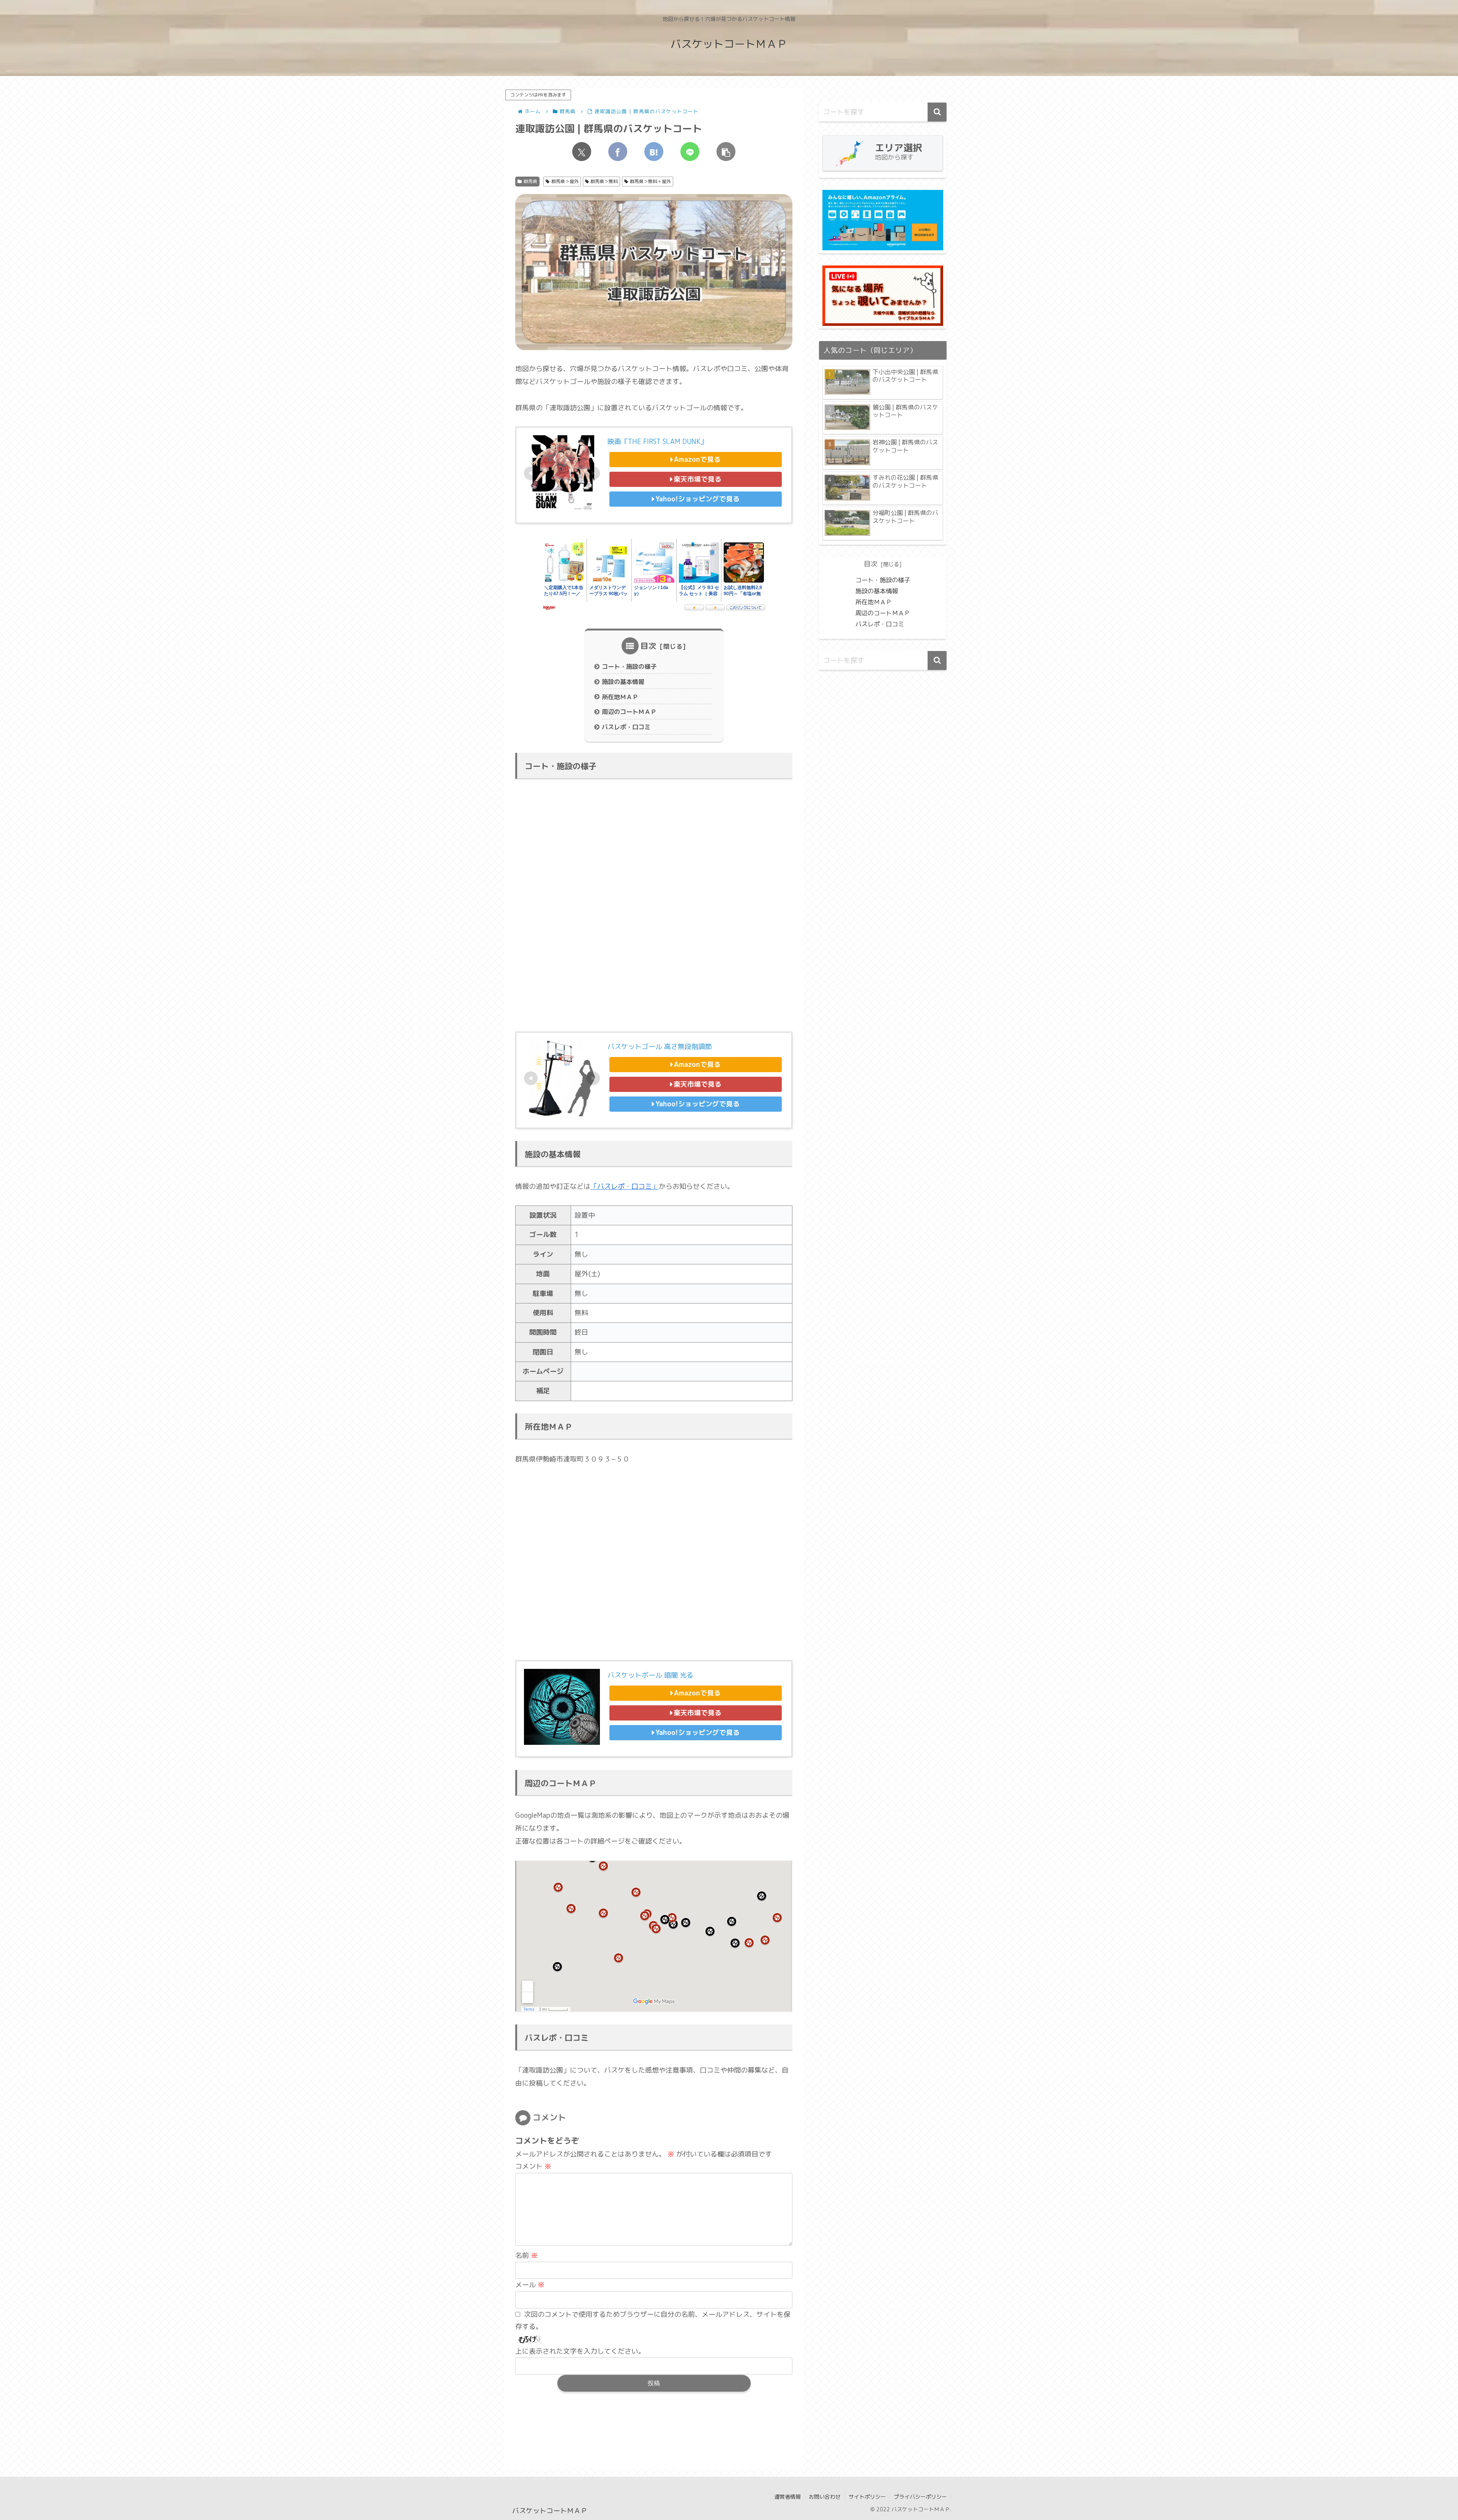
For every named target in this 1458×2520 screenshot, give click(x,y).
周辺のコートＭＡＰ (629, 712)
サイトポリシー (867, 2497)
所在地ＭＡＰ (620, 697)
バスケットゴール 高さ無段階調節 (660, 1047)
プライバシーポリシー (920, 2497)
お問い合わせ (825, 2497)
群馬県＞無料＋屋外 (650, 181)
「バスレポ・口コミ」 (625, 1186)
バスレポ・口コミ (626, 727)
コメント (533, 2166)
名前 (526, 2255)
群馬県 (530, 181)
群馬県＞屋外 (565, 181)
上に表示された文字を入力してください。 (580, 2351)
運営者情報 (787, 2497)
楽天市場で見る (697, 479)
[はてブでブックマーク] (654, 152)
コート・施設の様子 (629, 667)
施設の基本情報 (623, 682)
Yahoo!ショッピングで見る (697, 499)
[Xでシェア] (582, 152)
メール (530, 2285)
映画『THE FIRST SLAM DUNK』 (657, 442)
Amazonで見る (697, 459)
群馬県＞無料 (604, 181)
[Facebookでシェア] (618, 152)
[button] (726, 152)
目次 (649, 646)
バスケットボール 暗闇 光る (650, 1675)
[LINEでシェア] (690, 152)
